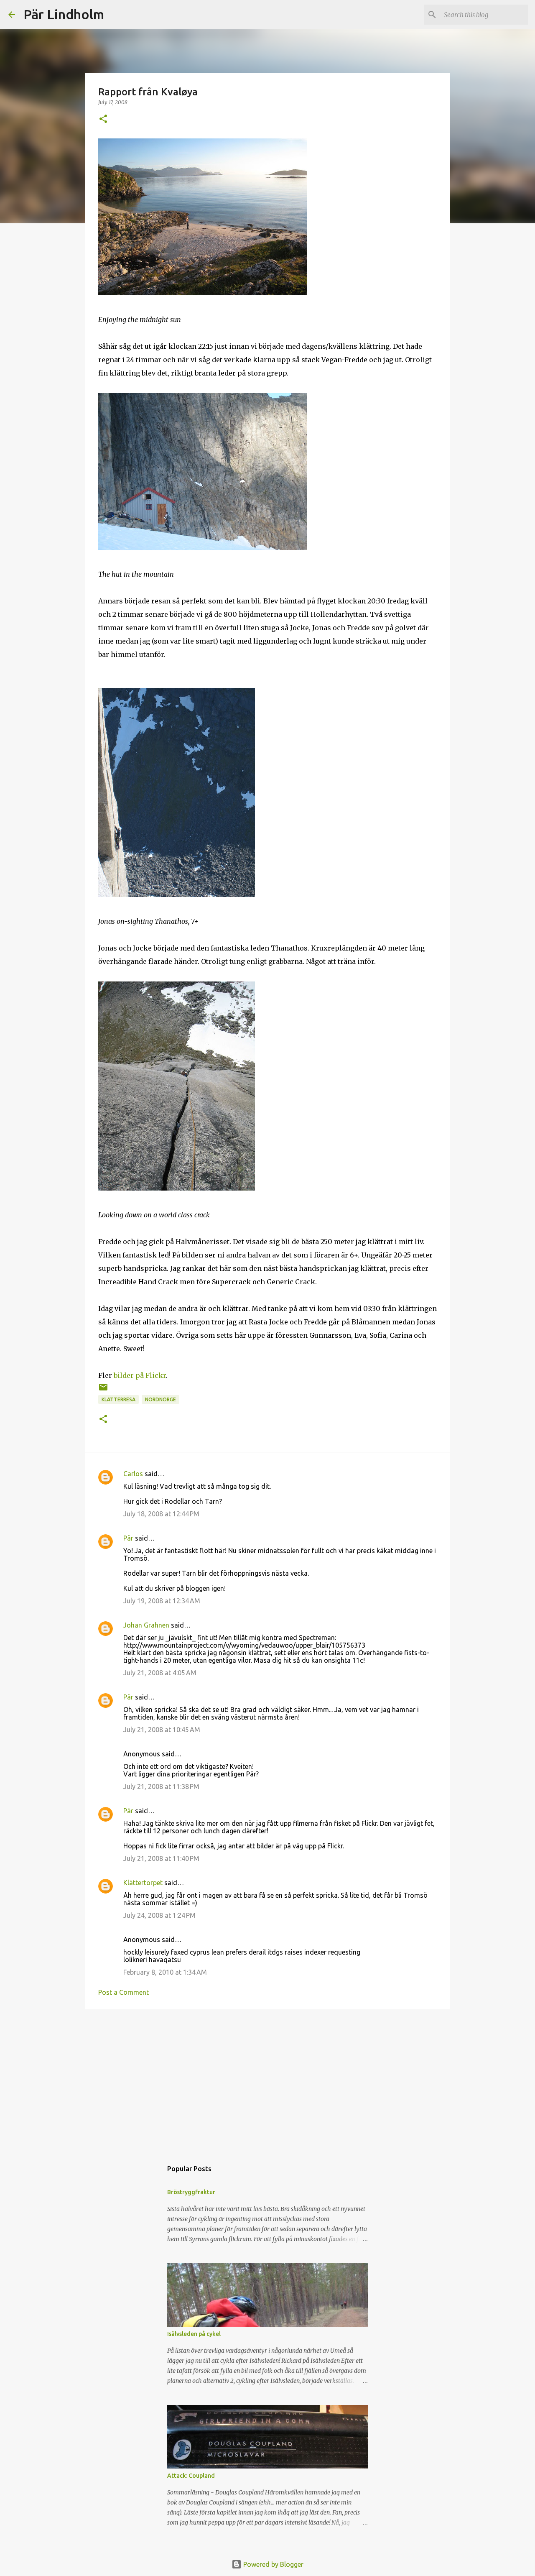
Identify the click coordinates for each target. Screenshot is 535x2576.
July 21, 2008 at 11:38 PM (161, 1786)
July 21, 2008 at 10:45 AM (162, 1730)
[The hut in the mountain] (203, 547)
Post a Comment (124, 1992)
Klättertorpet (143, 1883)
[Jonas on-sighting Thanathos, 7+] (177, 894)
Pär (128, 1538)
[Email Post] (103, 1390)
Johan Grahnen (146, 1625)
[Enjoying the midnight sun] (203, 293)
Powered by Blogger (273, 2564)
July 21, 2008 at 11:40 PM (161, 1858)
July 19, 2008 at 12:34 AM (162, 1601)
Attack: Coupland (191, 2476)
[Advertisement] (267, 2080)
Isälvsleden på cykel (194, 2334)
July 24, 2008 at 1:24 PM (159, 1915)
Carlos (133, 1474)
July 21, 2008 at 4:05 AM (160, 1673)
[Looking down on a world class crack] (177, 1188)
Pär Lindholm (64, 14)
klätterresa (118, 1399)
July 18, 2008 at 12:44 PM (161, 1514)
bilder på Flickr (140, 1375)
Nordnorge (160, 1399)
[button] (103, 119)
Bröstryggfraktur (191, 2192)
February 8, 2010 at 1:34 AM (165, 1972)
